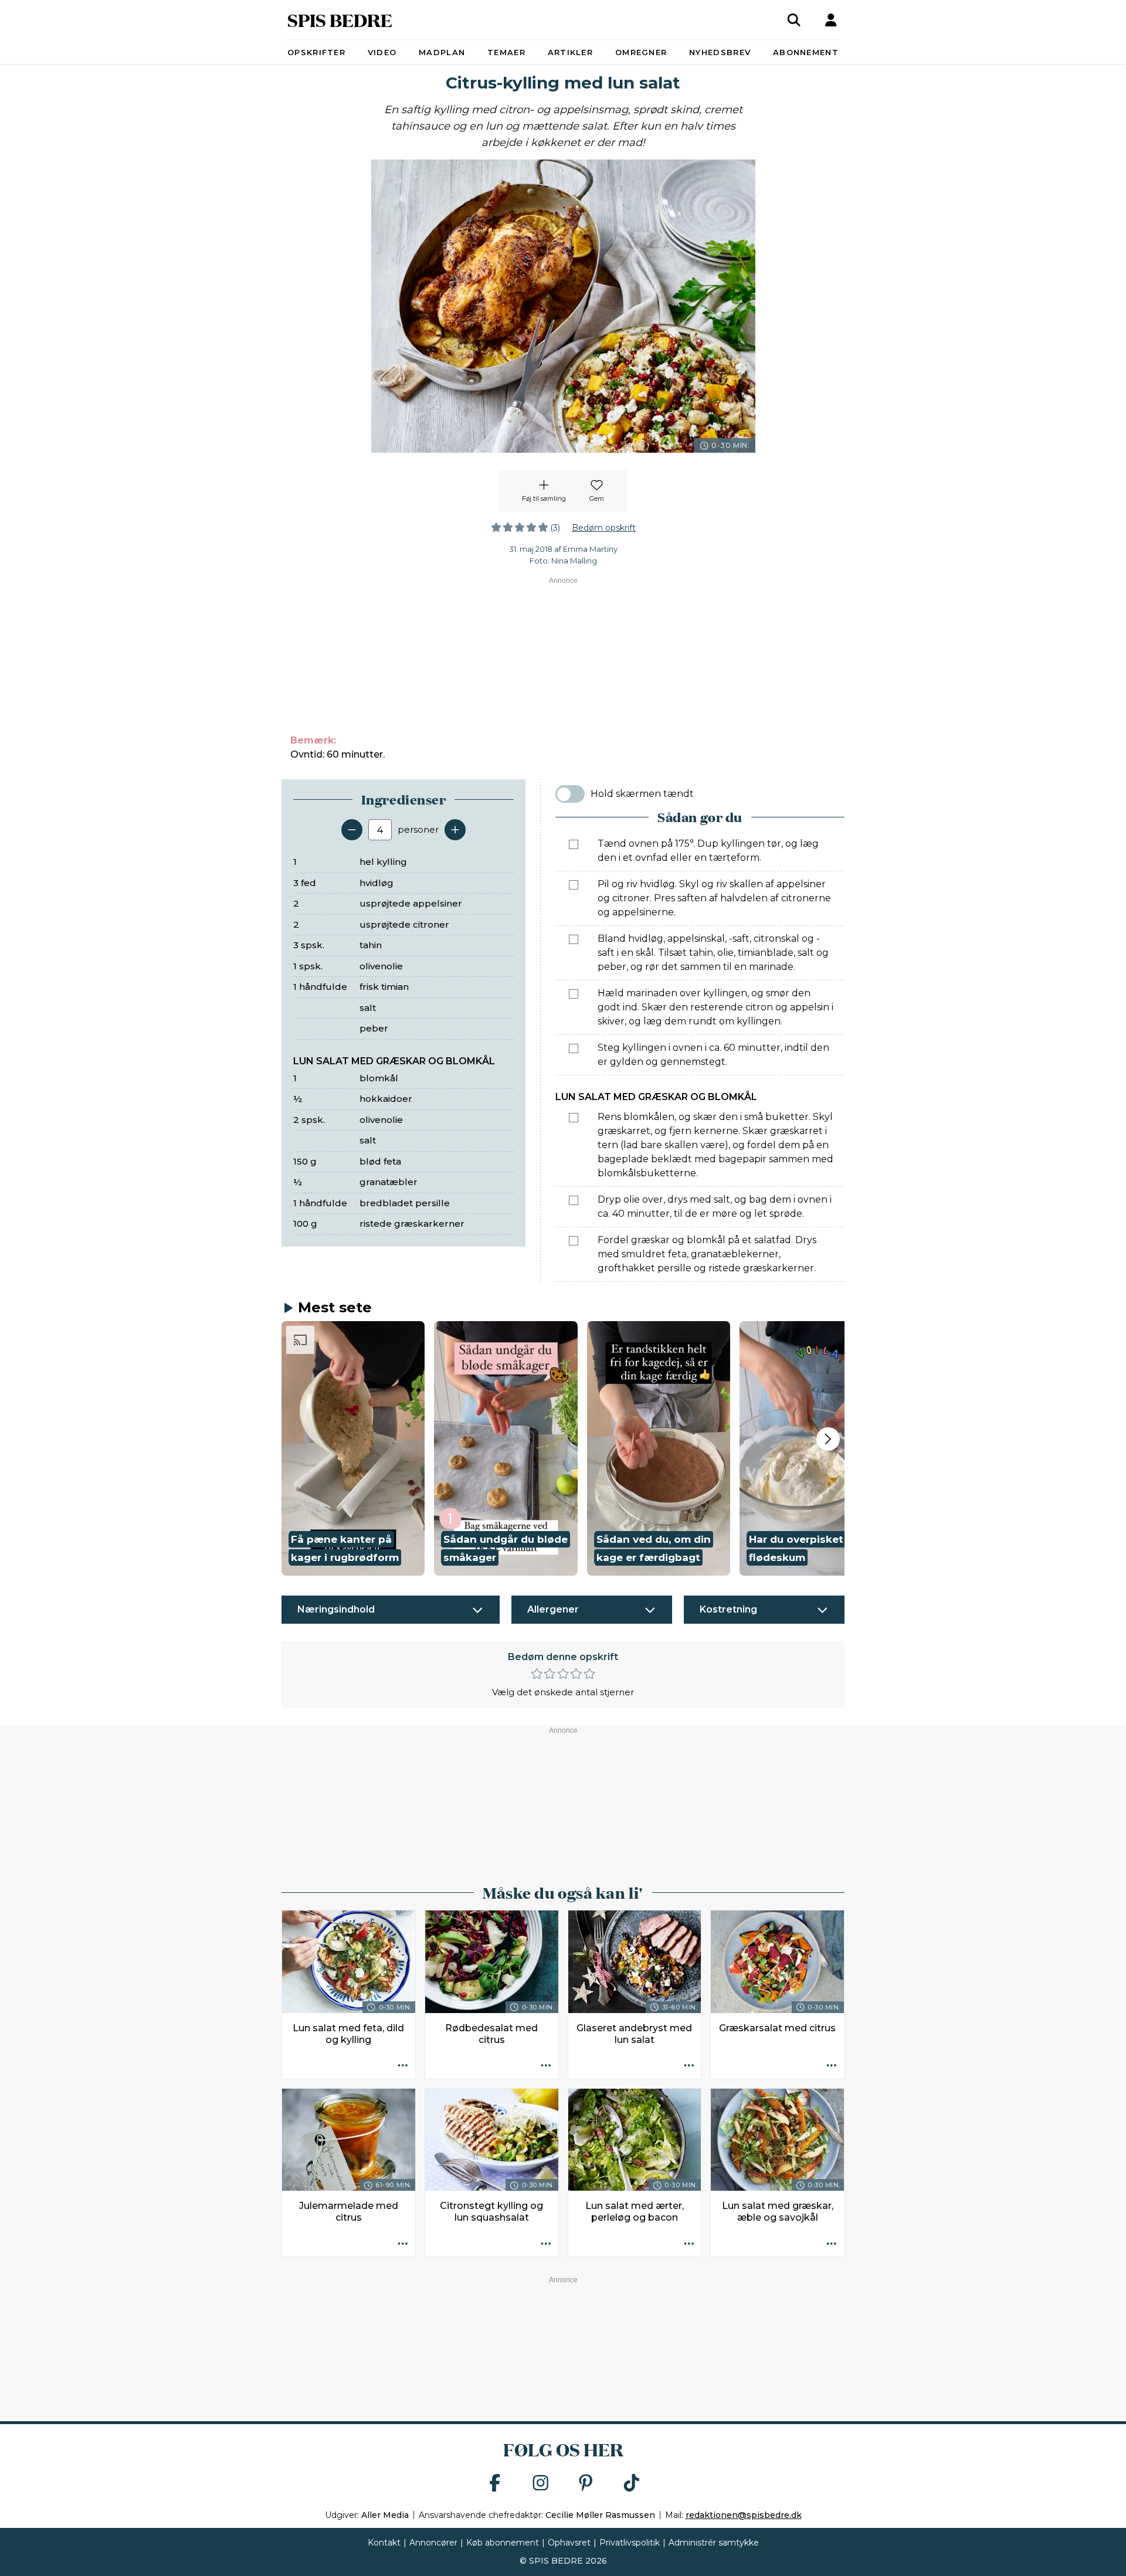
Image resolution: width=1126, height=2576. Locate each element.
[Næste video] (828, 1439)
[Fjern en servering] (352, 830)
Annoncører (433, 2543)
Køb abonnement (503, 2543)
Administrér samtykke (714, 2543)
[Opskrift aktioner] (403, 2066)
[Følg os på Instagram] (541, 2484)
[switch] (570, 794)
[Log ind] (831, 20)
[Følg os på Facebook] (495, 2484)
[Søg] (794, 20)
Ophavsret (569, 2543)
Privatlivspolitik (630, 2543)
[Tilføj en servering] (455, 830)
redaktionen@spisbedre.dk (744, 2515)
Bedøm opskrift (604, 528)
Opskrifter (316, 52)
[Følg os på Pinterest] (586, 2484)
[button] (353, 1448)
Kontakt (384, 2543)
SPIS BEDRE (340, 20)
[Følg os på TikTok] (632, 2484)
